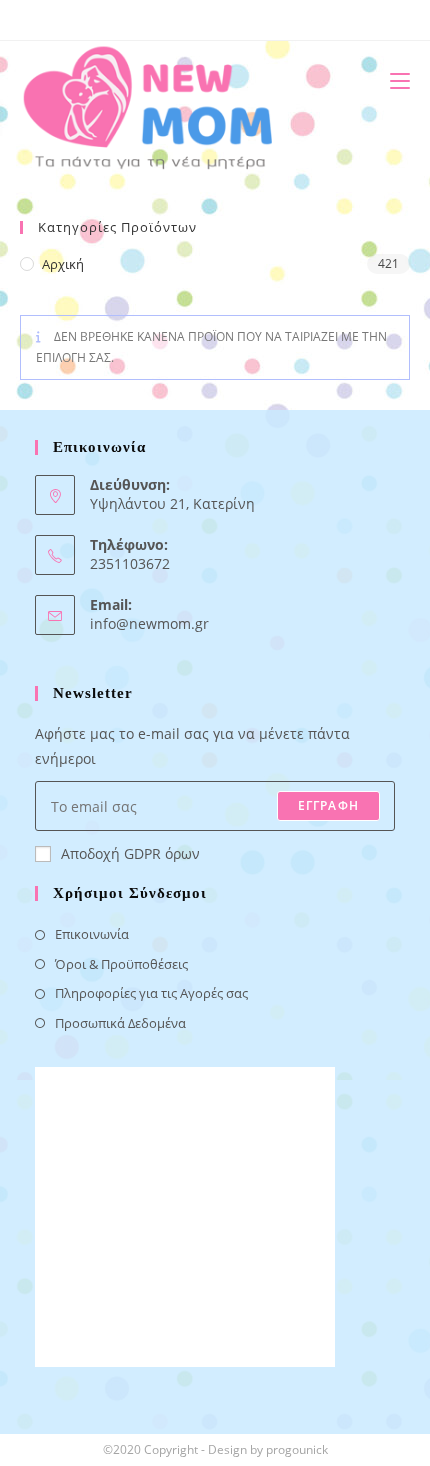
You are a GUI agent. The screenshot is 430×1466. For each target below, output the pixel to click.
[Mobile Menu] (392, 80)
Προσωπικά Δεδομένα (120, 1023)
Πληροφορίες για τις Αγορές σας (151, 993)
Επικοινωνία (92, 934)
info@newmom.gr (149, 623)
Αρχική (63, 264)
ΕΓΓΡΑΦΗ (328, 805)
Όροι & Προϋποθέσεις (121, 964)
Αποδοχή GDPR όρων (130, 853)
